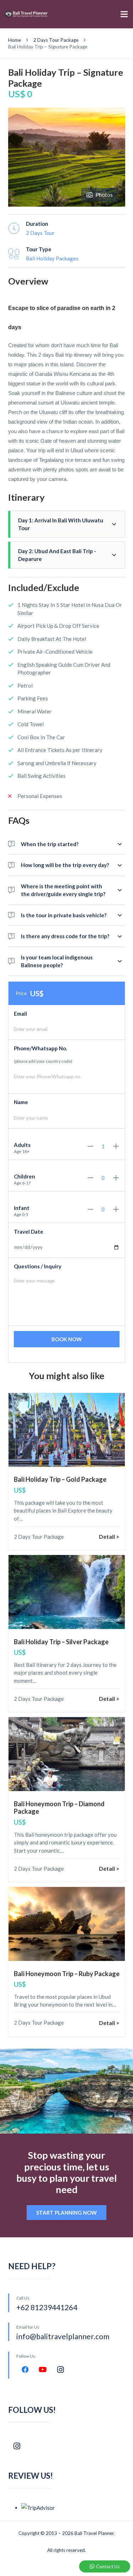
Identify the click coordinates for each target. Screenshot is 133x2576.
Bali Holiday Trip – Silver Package (61, 1642)
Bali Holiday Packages (52, 258)
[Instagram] (61, 2370)
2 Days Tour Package (39, 1537)
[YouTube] (43, 2370)
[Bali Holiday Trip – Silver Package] (67, 1592)
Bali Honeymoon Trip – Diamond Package (59, 1808)
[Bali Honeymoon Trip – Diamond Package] (67, 1754)
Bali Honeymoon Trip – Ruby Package (67, 1974)
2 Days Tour (40, 233)
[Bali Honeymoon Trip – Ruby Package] (67, 1924)
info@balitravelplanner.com (63, 2336)
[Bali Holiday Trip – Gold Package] (67, 1430)
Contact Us (108, 2566)
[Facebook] (25, 2370)
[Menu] (124, 14)
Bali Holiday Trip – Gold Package (60, 1479)
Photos (104, 195)
